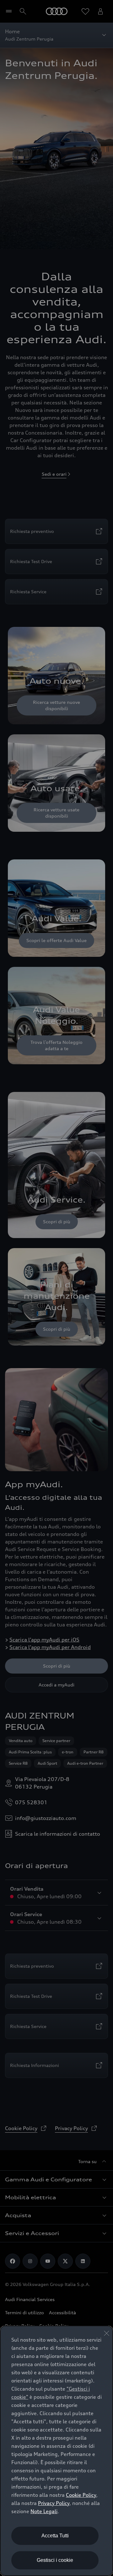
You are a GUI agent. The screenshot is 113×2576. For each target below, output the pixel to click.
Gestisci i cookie (55, 2560)
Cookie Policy (81, 2495)
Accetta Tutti (55, 2536)
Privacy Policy (54, 2503)
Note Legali (44, 2511)
